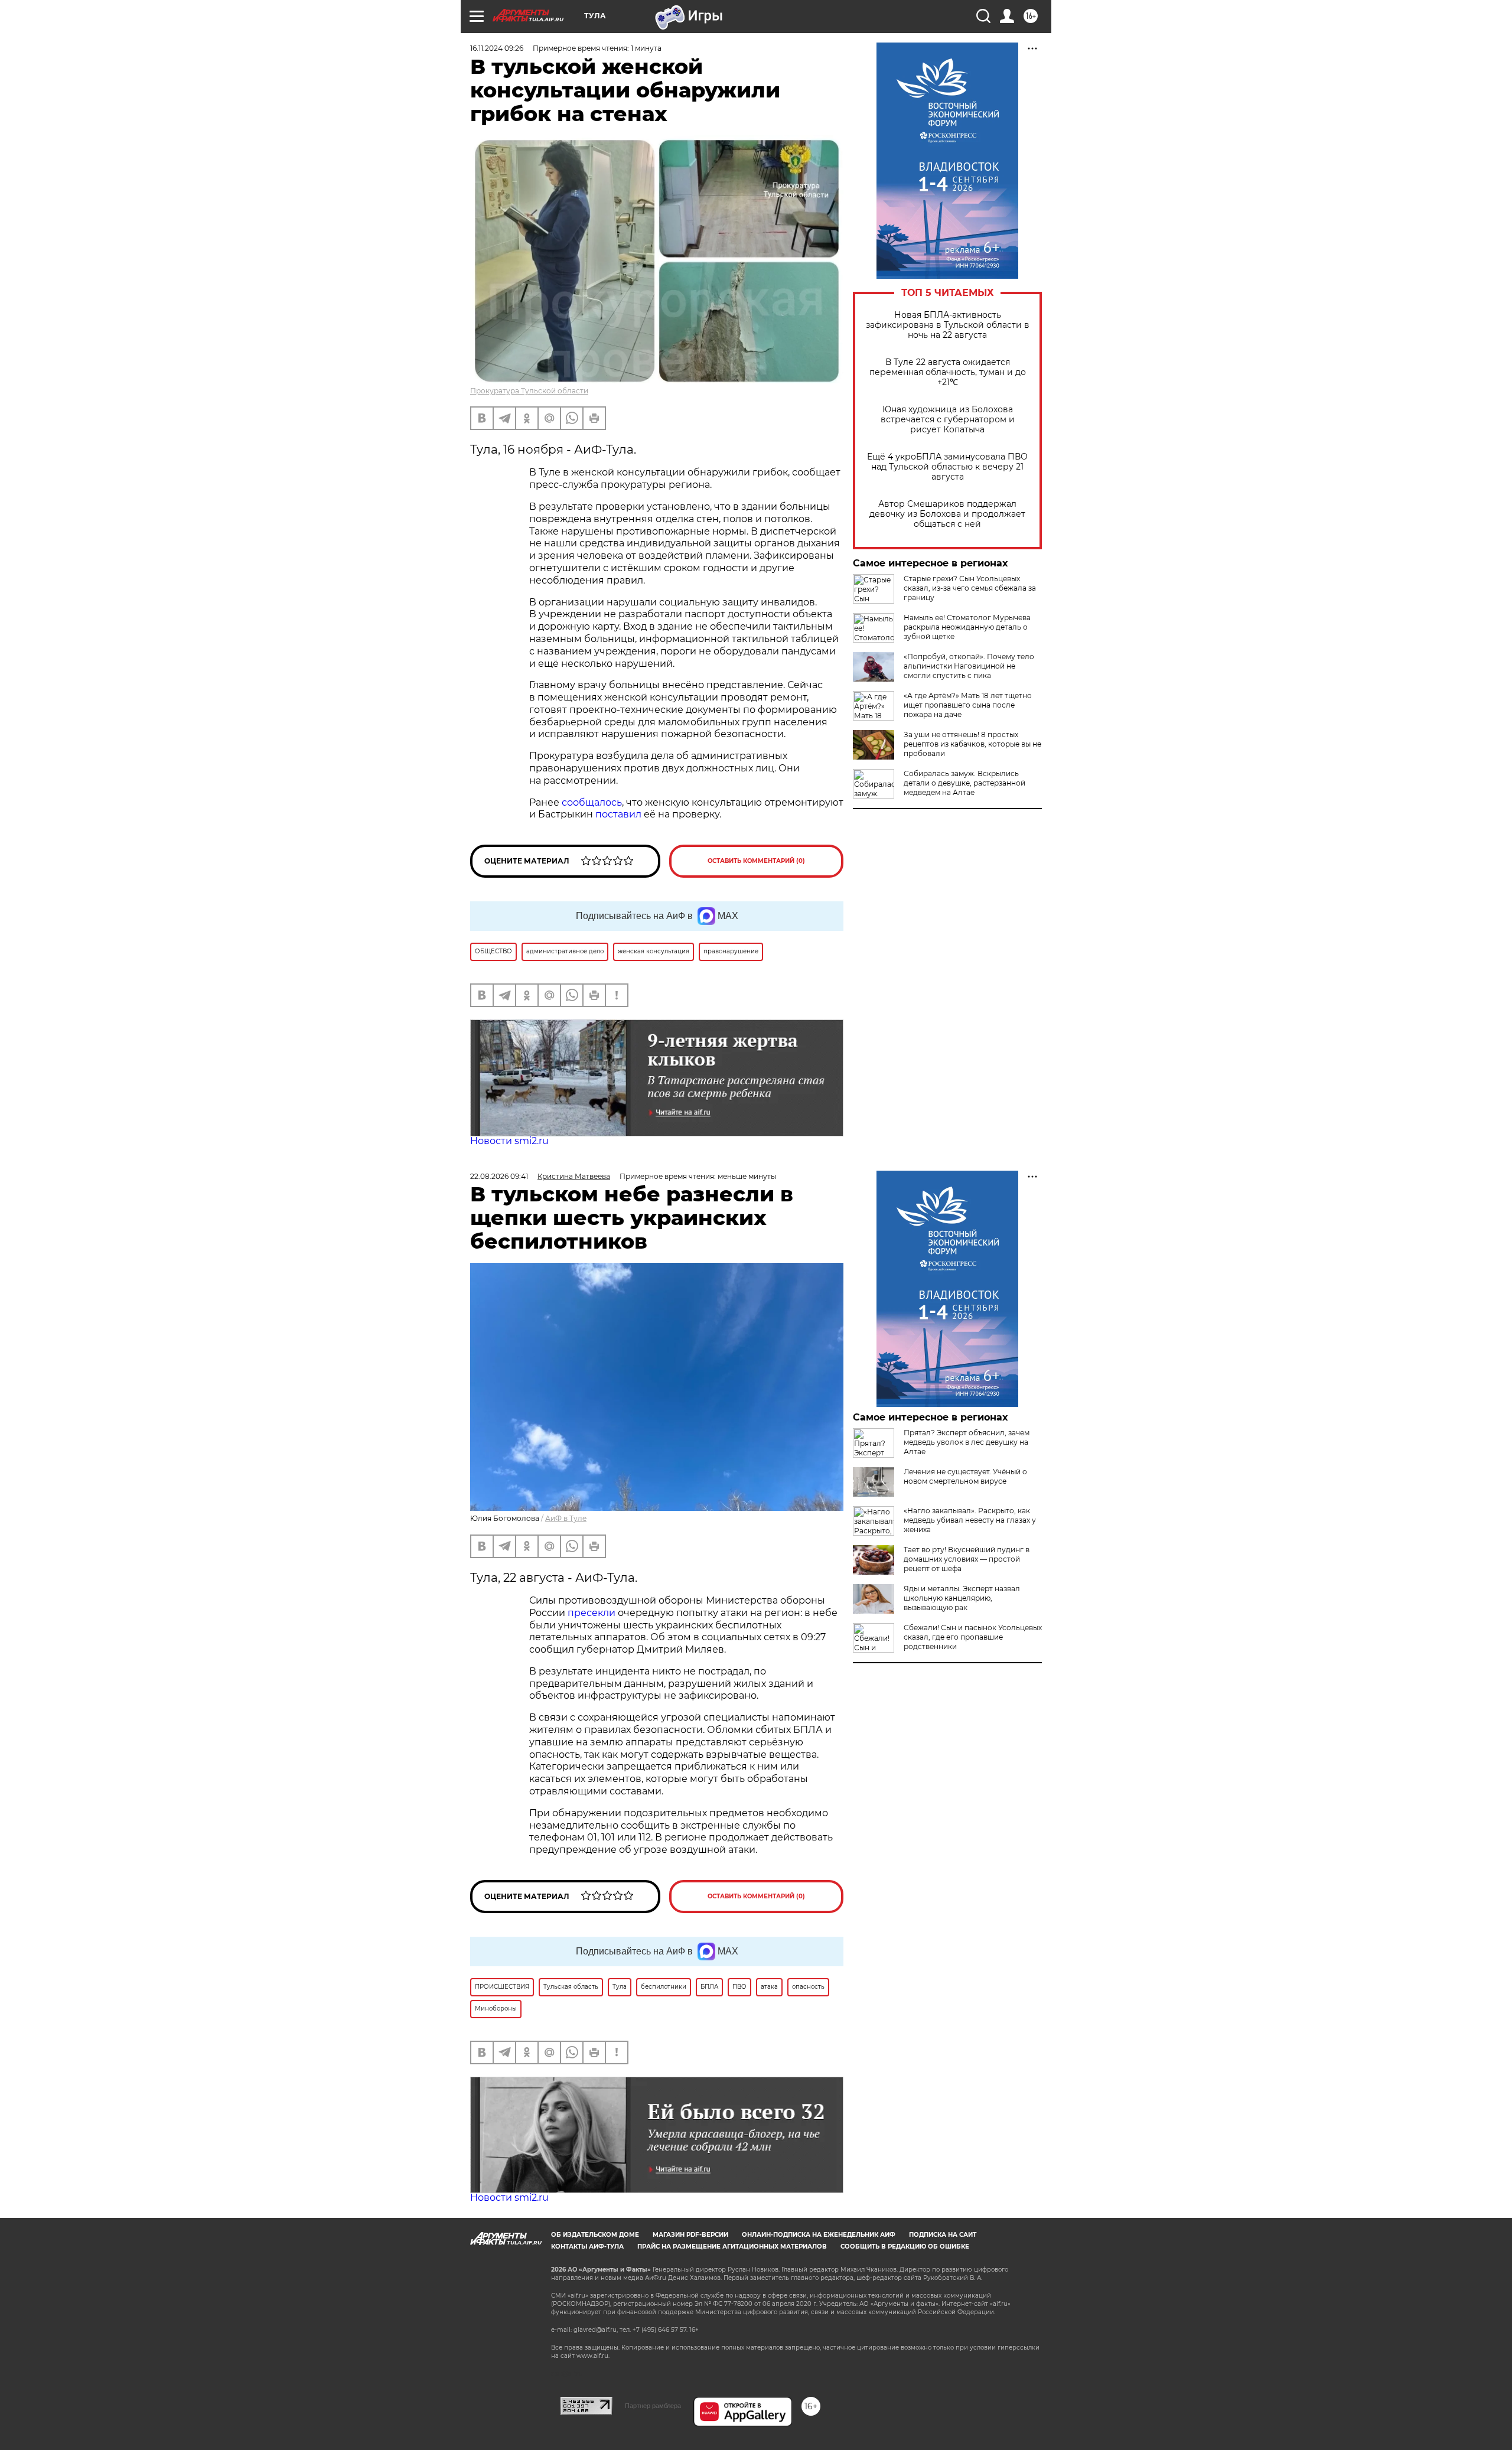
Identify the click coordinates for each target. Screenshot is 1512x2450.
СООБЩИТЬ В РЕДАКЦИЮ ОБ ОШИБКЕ (905, 2247)
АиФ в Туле (566, 1518)
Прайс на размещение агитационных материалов (732, 2247)
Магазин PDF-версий (690, 2235)
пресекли (592, 1613)
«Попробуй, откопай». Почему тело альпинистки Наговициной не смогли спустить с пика (969, 666)
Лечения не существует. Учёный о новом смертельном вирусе (965, 1476)
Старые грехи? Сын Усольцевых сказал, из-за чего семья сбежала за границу (970, 588)
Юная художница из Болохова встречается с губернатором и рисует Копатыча (948, 420)
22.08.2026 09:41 (499, 1176)
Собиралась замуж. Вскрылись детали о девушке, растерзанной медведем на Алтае (964, 783)
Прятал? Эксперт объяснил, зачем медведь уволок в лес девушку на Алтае (967, 1442)
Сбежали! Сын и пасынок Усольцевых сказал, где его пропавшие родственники (973, 1637)
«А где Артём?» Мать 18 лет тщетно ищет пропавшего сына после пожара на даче (968, 705)
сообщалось (592, 802)
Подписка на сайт (943, 2235)
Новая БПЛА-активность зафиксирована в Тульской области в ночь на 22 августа (948, 325)
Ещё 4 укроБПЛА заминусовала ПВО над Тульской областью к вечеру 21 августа (947, 467)
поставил (618, 814)
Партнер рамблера (653, 2406)
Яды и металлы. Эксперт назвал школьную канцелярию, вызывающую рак (962, 1598)
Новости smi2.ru (509, 1141)
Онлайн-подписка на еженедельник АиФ (819, 2235)
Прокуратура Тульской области (529, 391)
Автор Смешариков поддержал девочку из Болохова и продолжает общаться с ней (947, 514)
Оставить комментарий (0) (756, 861)
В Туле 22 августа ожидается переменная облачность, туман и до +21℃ (948, 372)
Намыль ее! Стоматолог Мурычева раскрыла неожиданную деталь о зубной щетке (967, 627)
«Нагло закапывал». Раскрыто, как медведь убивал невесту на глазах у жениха (970, 1520)
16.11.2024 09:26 (497, 48)
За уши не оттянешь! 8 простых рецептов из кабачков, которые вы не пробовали (972, 744)
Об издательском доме (595, 2235)
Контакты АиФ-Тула (587, 2247)
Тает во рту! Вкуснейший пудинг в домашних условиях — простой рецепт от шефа (967, 1559)
